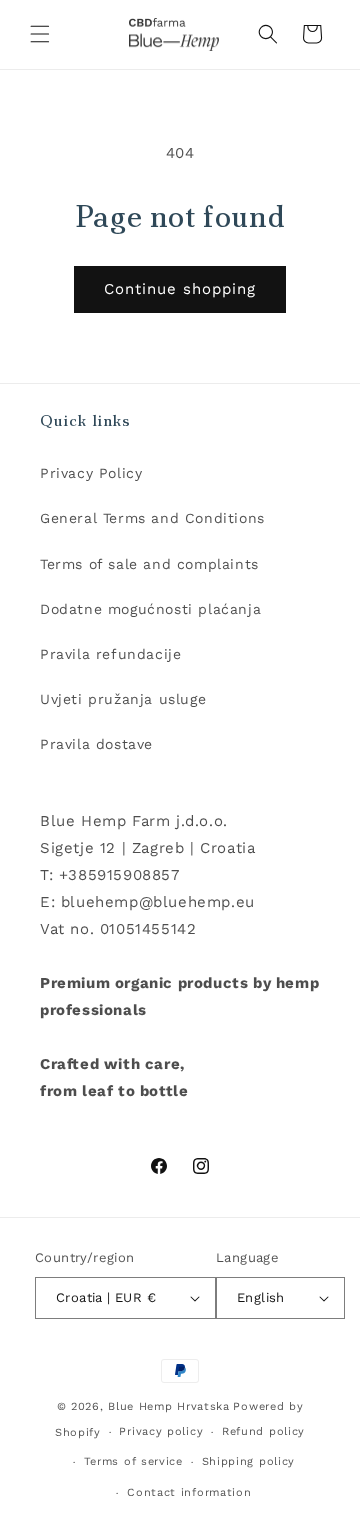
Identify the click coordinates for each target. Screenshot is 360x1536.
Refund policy (263, 1431)
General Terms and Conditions (152, 518)
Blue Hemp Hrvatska (169, 1406)
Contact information (189, 1492)
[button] (40, 34)
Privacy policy (161, 1431)
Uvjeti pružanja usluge (123, 699)
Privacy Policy (91, 473)
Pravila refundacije (110, 654)
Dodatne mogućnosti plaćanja (150, 609)
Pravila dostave (96, 744)
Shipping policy (249, 1461)
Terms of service (133, 1461)
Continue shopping (180, 289)
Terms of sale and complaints (149, 564)
